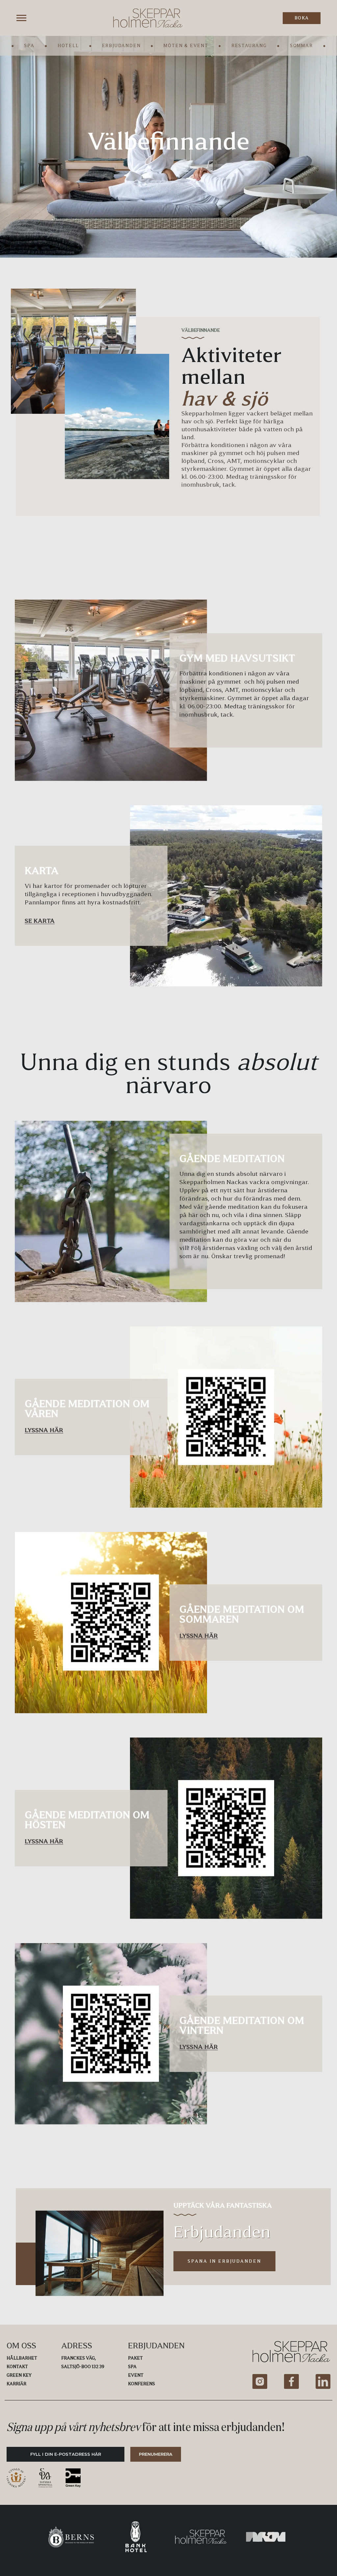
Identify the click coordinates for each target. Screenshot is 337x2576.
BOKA (302, 18)
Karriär (16, 2384)
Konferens (142, 2384)
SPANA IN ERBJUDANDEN (225, 2261)
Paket (135, 2358)
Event (136, 2375)
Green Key (19, 2375)
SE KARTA (40, 921)
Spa (29, 46)
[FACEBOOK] (291, 2381)
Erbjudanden (121, 46)
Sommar (301, 46)
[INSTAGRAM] (260, 2381)
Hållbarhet (22, 2358)
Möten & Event (186, 46)
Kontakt (17, 2367)
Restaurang (249, 46)
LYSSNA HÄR (44, 1430)
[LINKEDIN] (323, 2381)
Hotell (68, 46)
